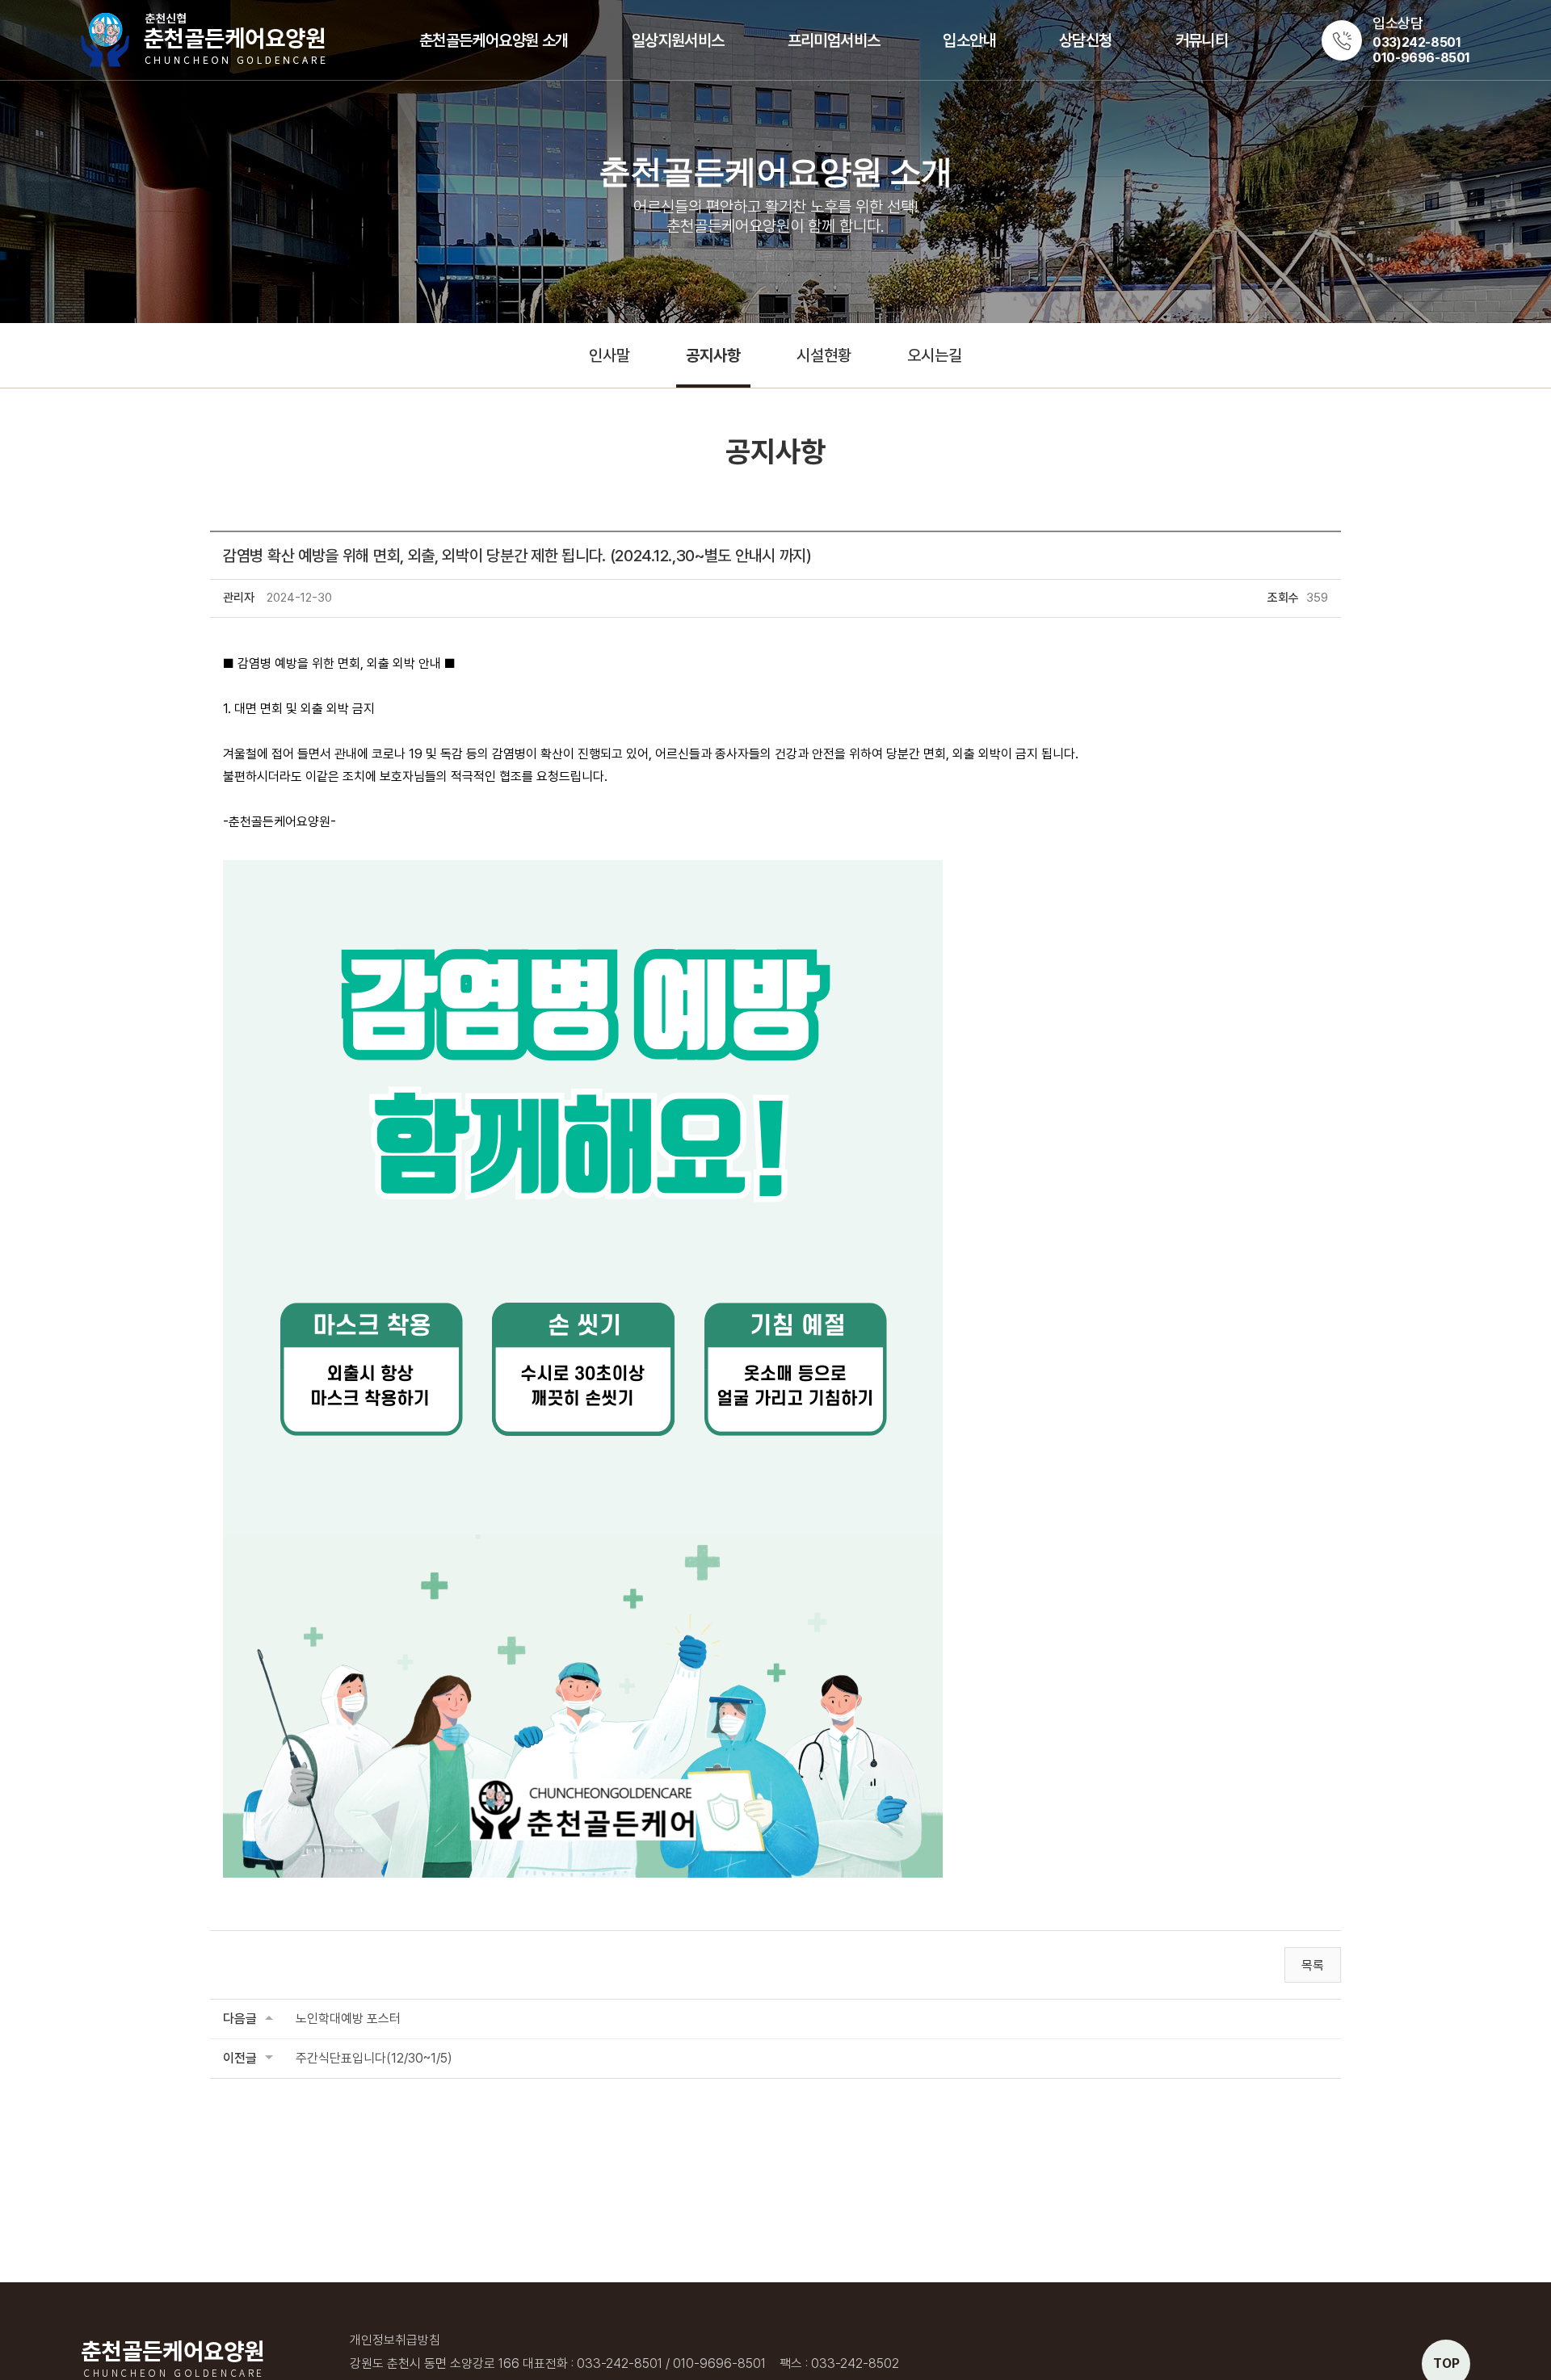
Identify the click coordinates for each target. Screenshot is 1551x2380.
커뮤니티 (1202, 40)
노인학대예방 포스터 (348, 2019)
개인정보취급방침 (395, 2340)
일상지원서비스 (678, 40)
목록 (1313, 1965)
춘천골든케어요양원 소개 (494, 40)
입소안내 (969, 40)
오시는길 (935, 355)
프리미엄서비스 (834, 40)
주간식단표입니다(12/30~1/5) (374, 2058)
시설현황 (824, 355)
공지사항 (713, 355)
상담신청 (1086, 40)
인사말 (609, 355)
